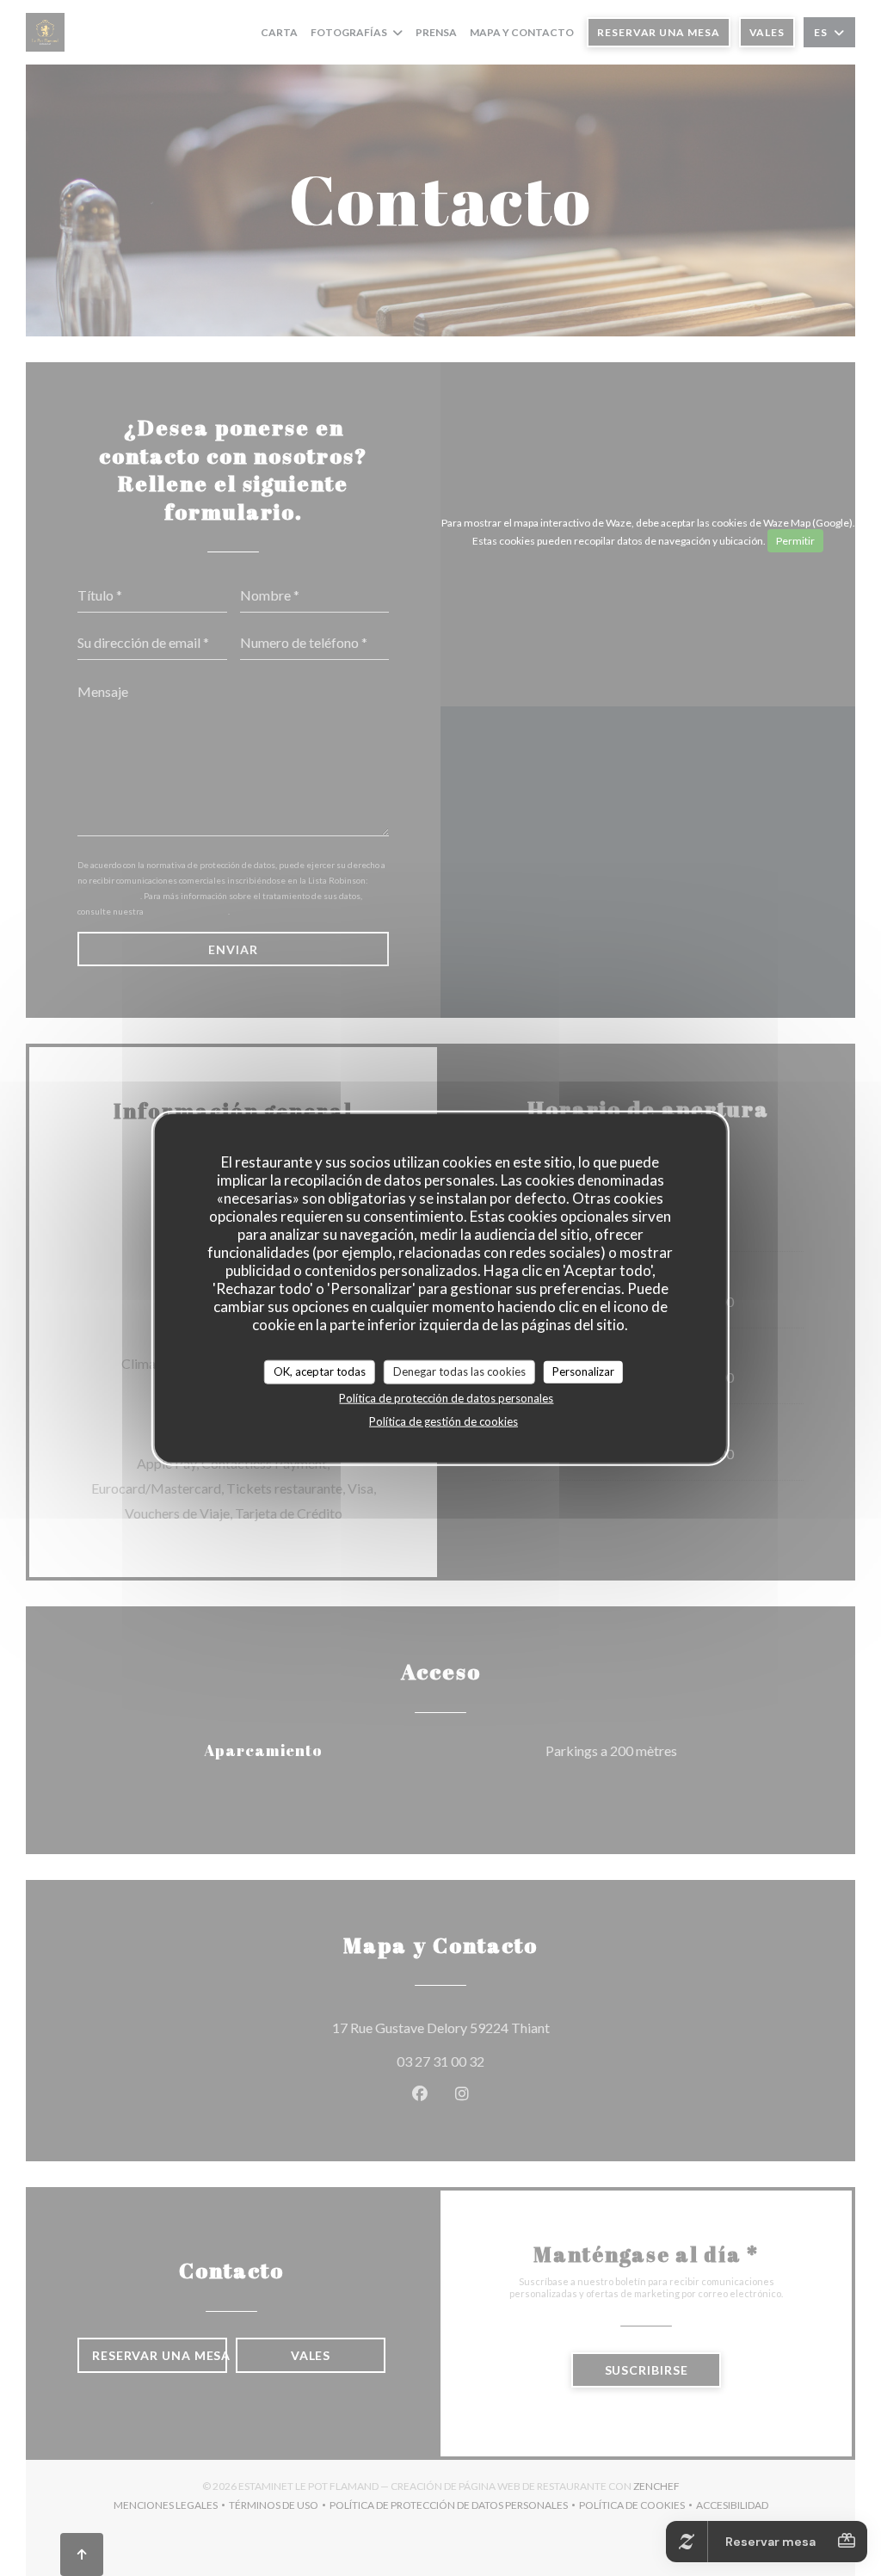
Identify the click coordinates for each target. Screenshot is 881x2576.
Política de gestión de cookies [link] (444, 1420)
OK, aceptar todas (320, 1371)
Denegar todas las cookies (459, 1371)
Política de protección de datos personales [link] (446, 1397)
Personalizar (583, 1371)
